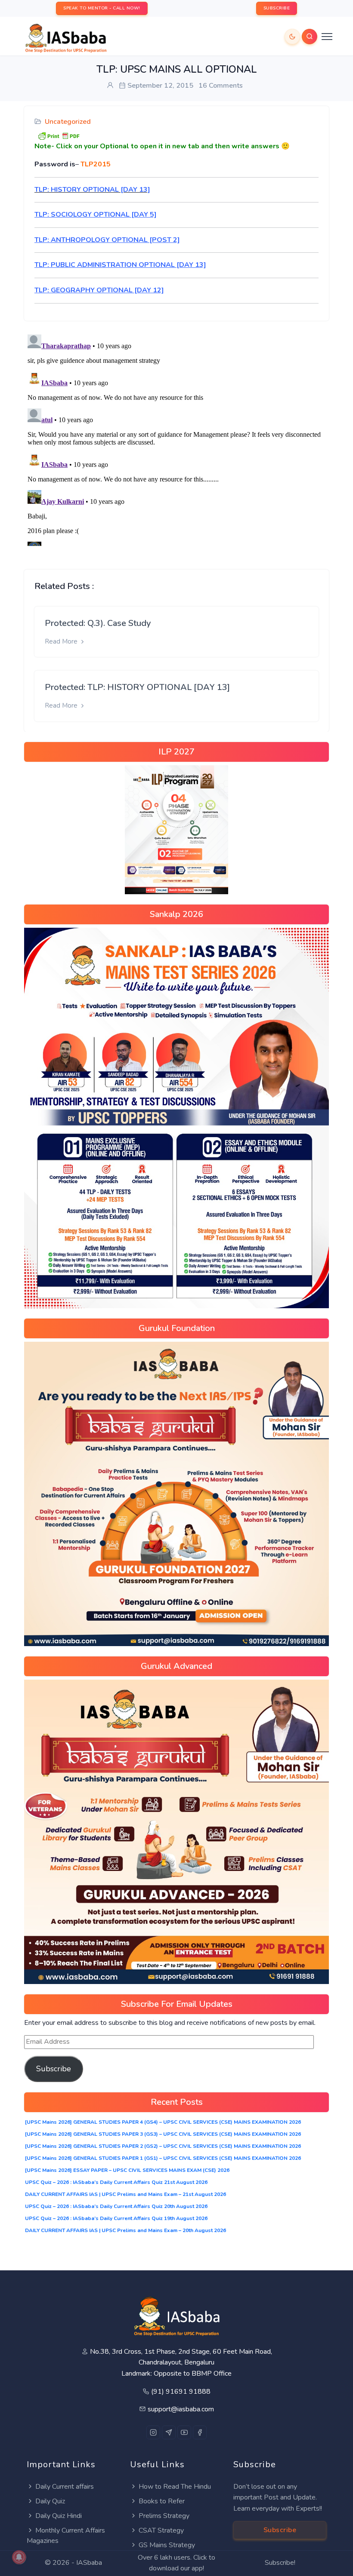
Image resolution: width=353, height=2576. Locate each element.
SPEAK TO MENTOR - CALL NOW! (102, 8)
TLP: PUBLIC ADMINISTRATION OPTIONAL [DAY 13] (120, 265)
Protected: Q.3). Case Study (98, 623)
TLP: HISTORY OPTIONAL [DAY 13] (92, 190)
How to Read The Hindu (175, 2487)
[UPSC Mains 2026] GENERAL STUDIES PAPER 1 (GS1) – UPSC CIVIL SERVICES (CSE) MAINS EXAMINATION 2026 (163, 2158)
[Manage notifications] (19, 2557)
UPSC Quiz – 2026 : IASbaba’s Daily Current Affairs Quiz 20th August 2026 (116, 2206)
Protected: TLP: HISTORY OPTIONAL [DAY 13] (137, 687)
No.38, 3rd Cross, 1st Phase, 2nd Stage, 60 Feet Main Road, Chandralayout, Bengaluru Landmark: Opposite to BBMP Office (181, 2363)
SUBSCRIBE (277, 8)
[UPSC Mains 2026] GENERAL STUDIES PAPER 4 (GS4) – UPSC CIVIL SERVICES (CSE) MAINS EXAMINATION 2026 (163, 2122)
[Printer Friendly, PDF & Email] (59, 135)
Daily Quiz (50, 2501)
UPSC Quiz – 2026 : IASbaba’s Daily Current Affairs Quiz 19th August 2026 (116, 2218)
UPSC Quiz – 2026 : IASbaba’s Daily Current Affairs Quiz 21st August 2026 (116, 2182)
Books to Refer (162, 2501)
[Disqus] (176, 439)
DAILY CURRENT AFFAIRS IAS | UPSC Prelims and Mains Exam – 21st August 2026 (125, 2194)
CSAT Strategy (161, 2530)
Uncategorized (68, 122)
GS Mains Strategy (167, 2545)
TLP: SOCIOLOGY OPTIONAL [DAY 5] (96, 215)
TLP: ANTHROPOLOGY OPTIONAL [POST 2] (107, 240)
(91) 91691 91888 (181, 2392)
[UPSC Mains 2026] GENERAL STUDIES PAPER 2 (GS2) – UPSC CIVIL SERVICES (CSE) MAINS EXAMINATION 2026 (163, 2146)
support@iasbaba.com (181, 2409)
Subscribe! (280, 2563)
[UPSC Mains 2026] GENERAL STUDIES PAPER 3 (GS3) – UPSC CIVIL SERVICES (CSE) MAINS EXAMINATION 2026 (163, 2134)
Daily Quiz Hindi (59, 2516)
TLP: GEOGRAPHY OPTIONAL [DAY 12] (99, 290)
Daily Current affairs (65, 2487)
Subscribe (54, 2069)
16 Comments (221, 86)
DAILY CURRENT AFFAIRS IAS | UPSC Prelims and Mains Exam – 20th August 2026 (125, 2230)
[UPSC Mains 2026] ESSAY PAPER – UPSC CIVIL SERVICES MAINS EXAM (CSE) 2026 (127, 2170)
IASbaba (89, 2563)
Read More (62, 641)
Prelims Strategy (164, 2516)
